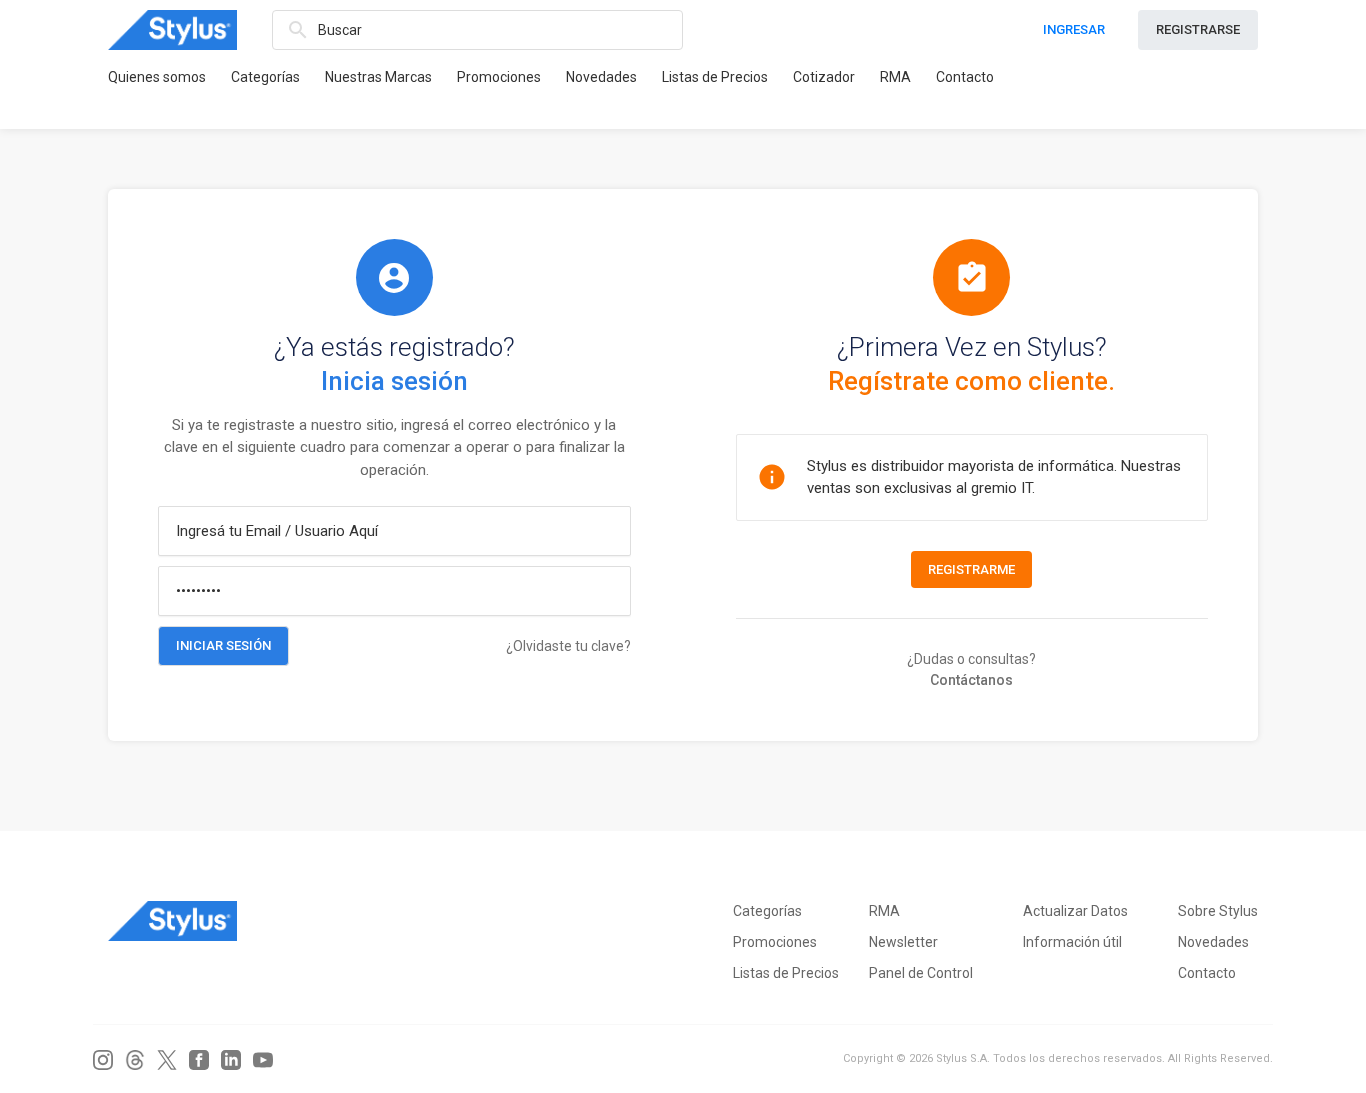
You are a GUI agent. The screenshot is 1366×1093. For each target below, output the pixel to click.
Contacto (965, 77)
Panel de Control (921, 973)
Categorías (265, 77)
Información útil (1072, 942)
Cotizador (824, 77)
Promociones (499, 77)
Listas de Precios (715, 77)
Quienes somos (157, 77)
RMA (895, 77)
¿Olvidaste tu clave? (568, 646)
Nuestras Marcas (378, 77)
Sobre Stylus (1218, 911)
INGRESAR (1074, 29)
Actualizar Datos (1075, 911)
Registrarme (971, 569)
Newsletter (903, 942)
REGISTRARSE (1198, 29)
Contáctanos (971, 680)
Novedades (601, 77)
